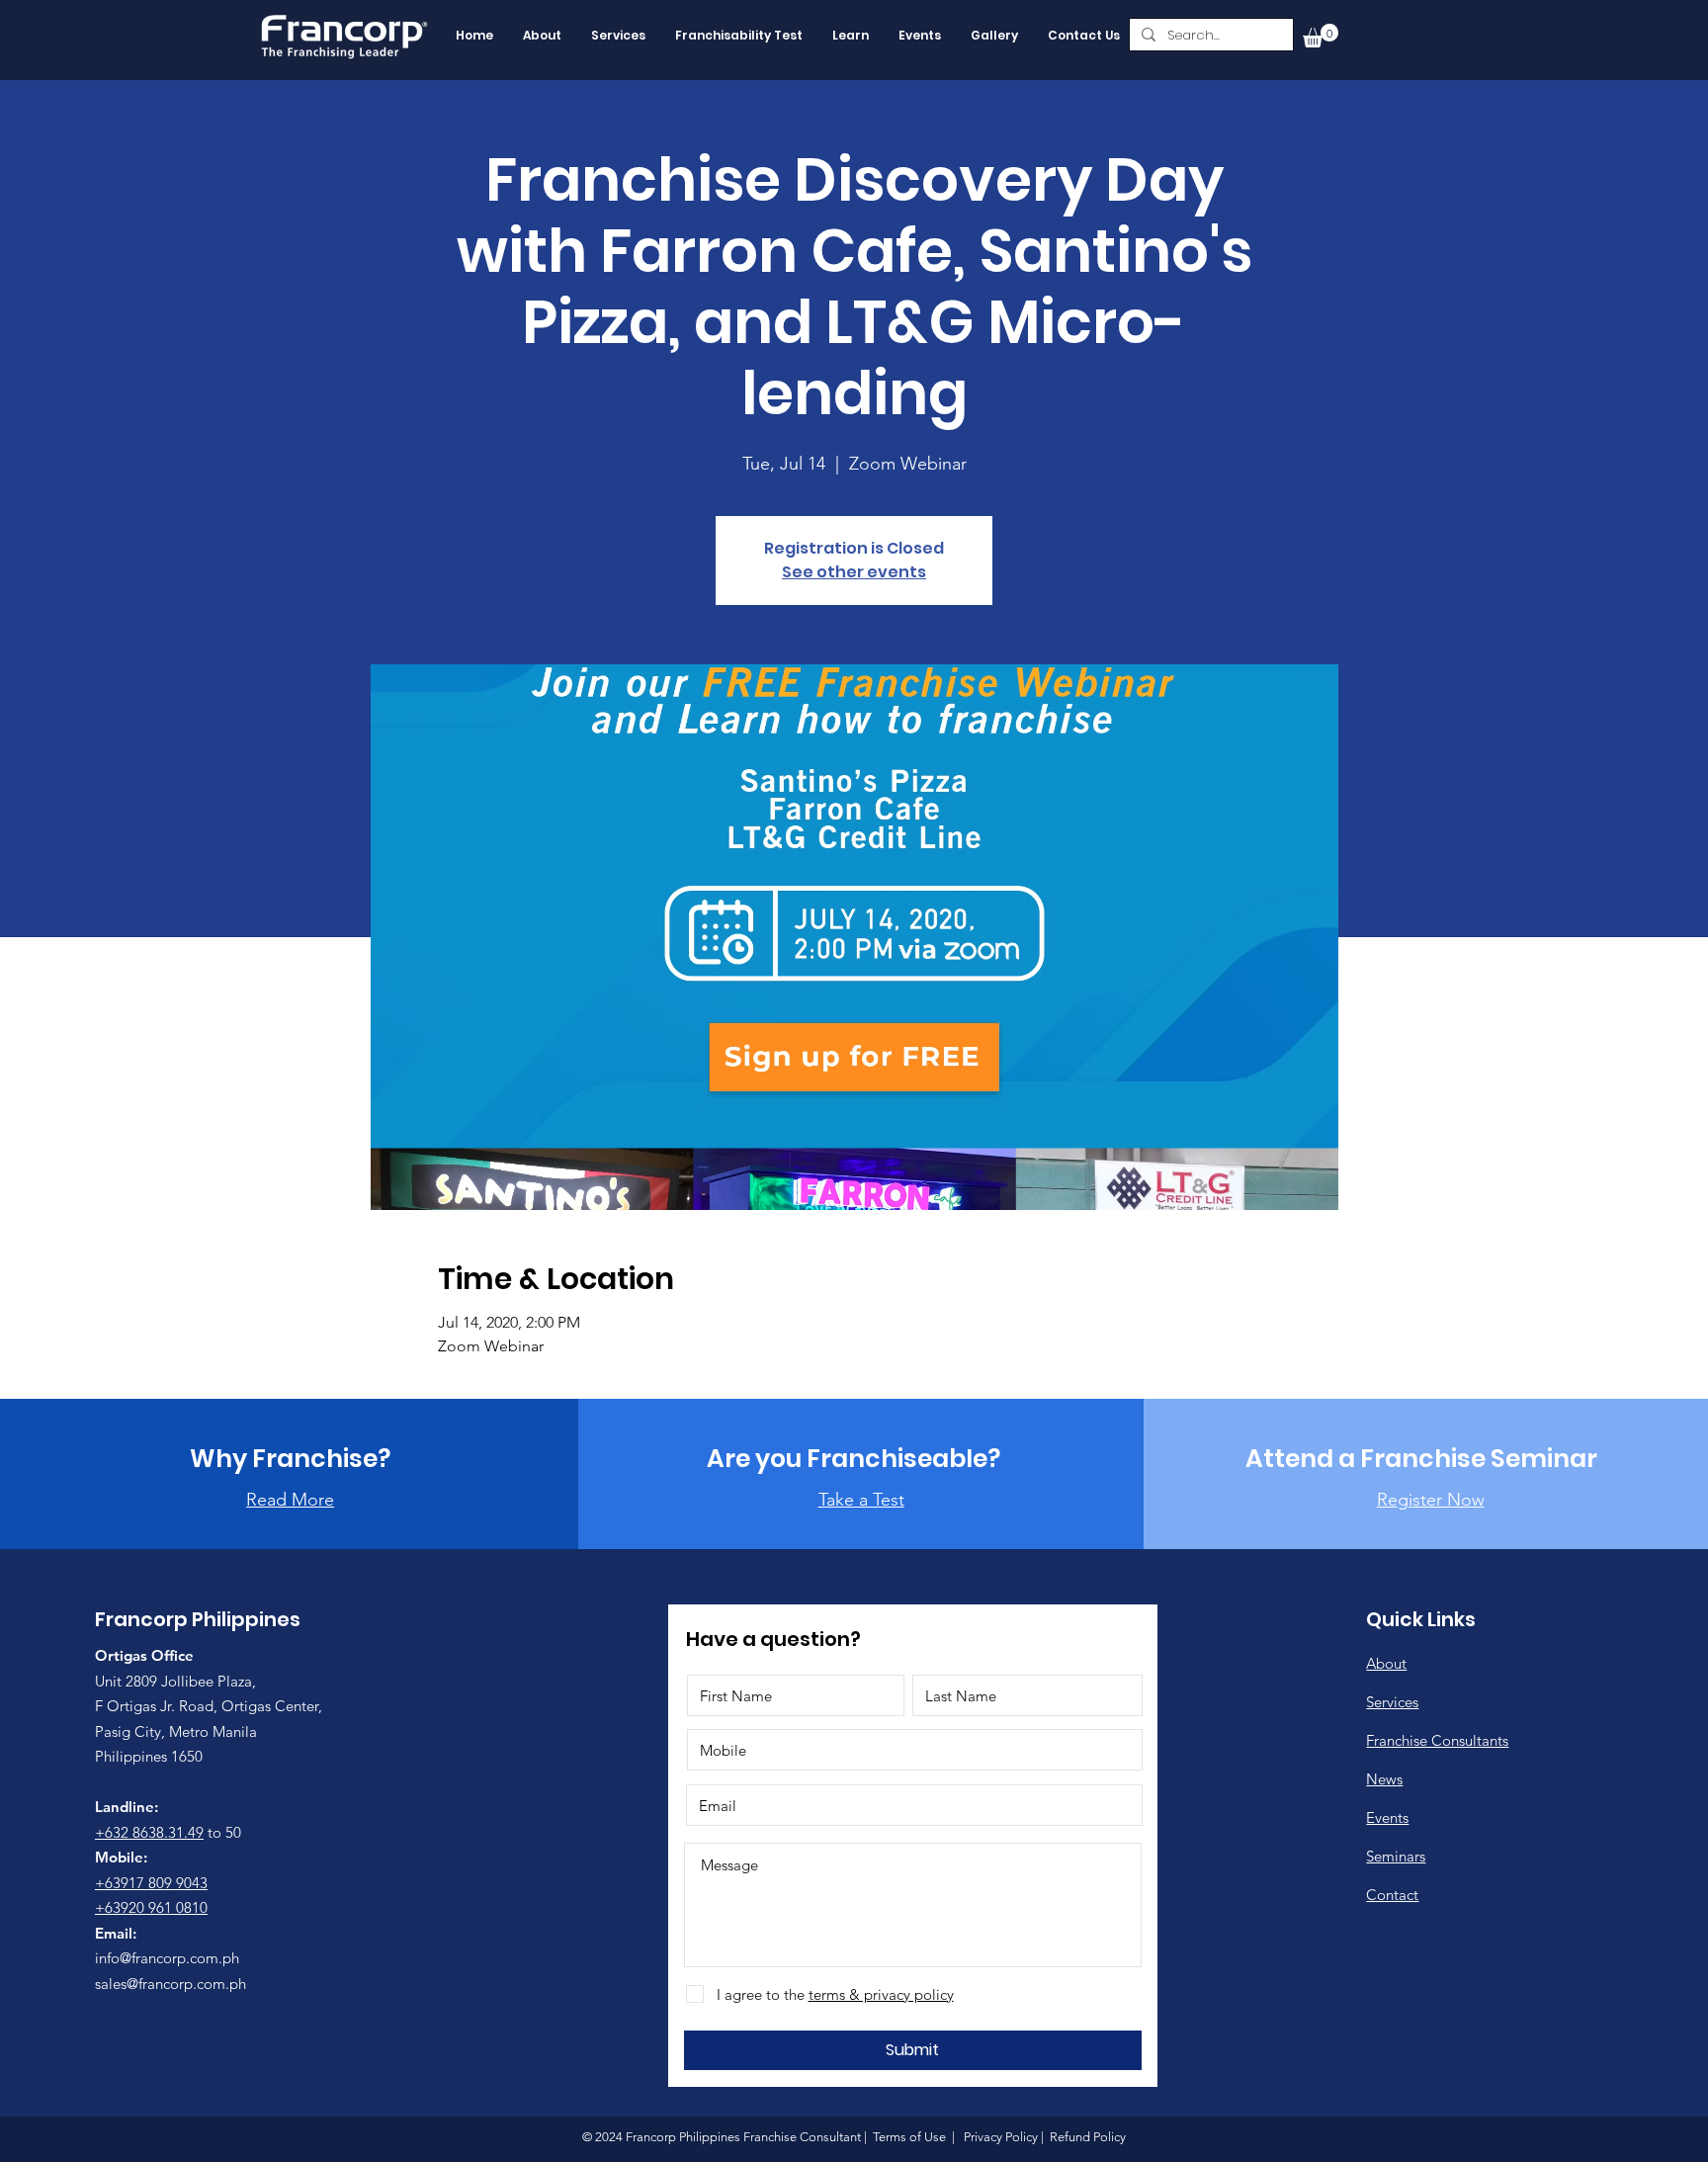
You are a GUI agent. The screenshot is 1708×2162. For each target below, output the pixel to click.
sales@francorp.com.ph (171, 1984)
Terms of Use (909, 2137)
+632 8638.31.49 (149, 1832)
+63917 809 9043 (151, 1883)
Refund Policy (1086, 2137)
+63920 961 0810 (151, 1907)
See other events (854, 572)
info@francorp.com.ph (167, 1958)
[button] (1321, 36)
